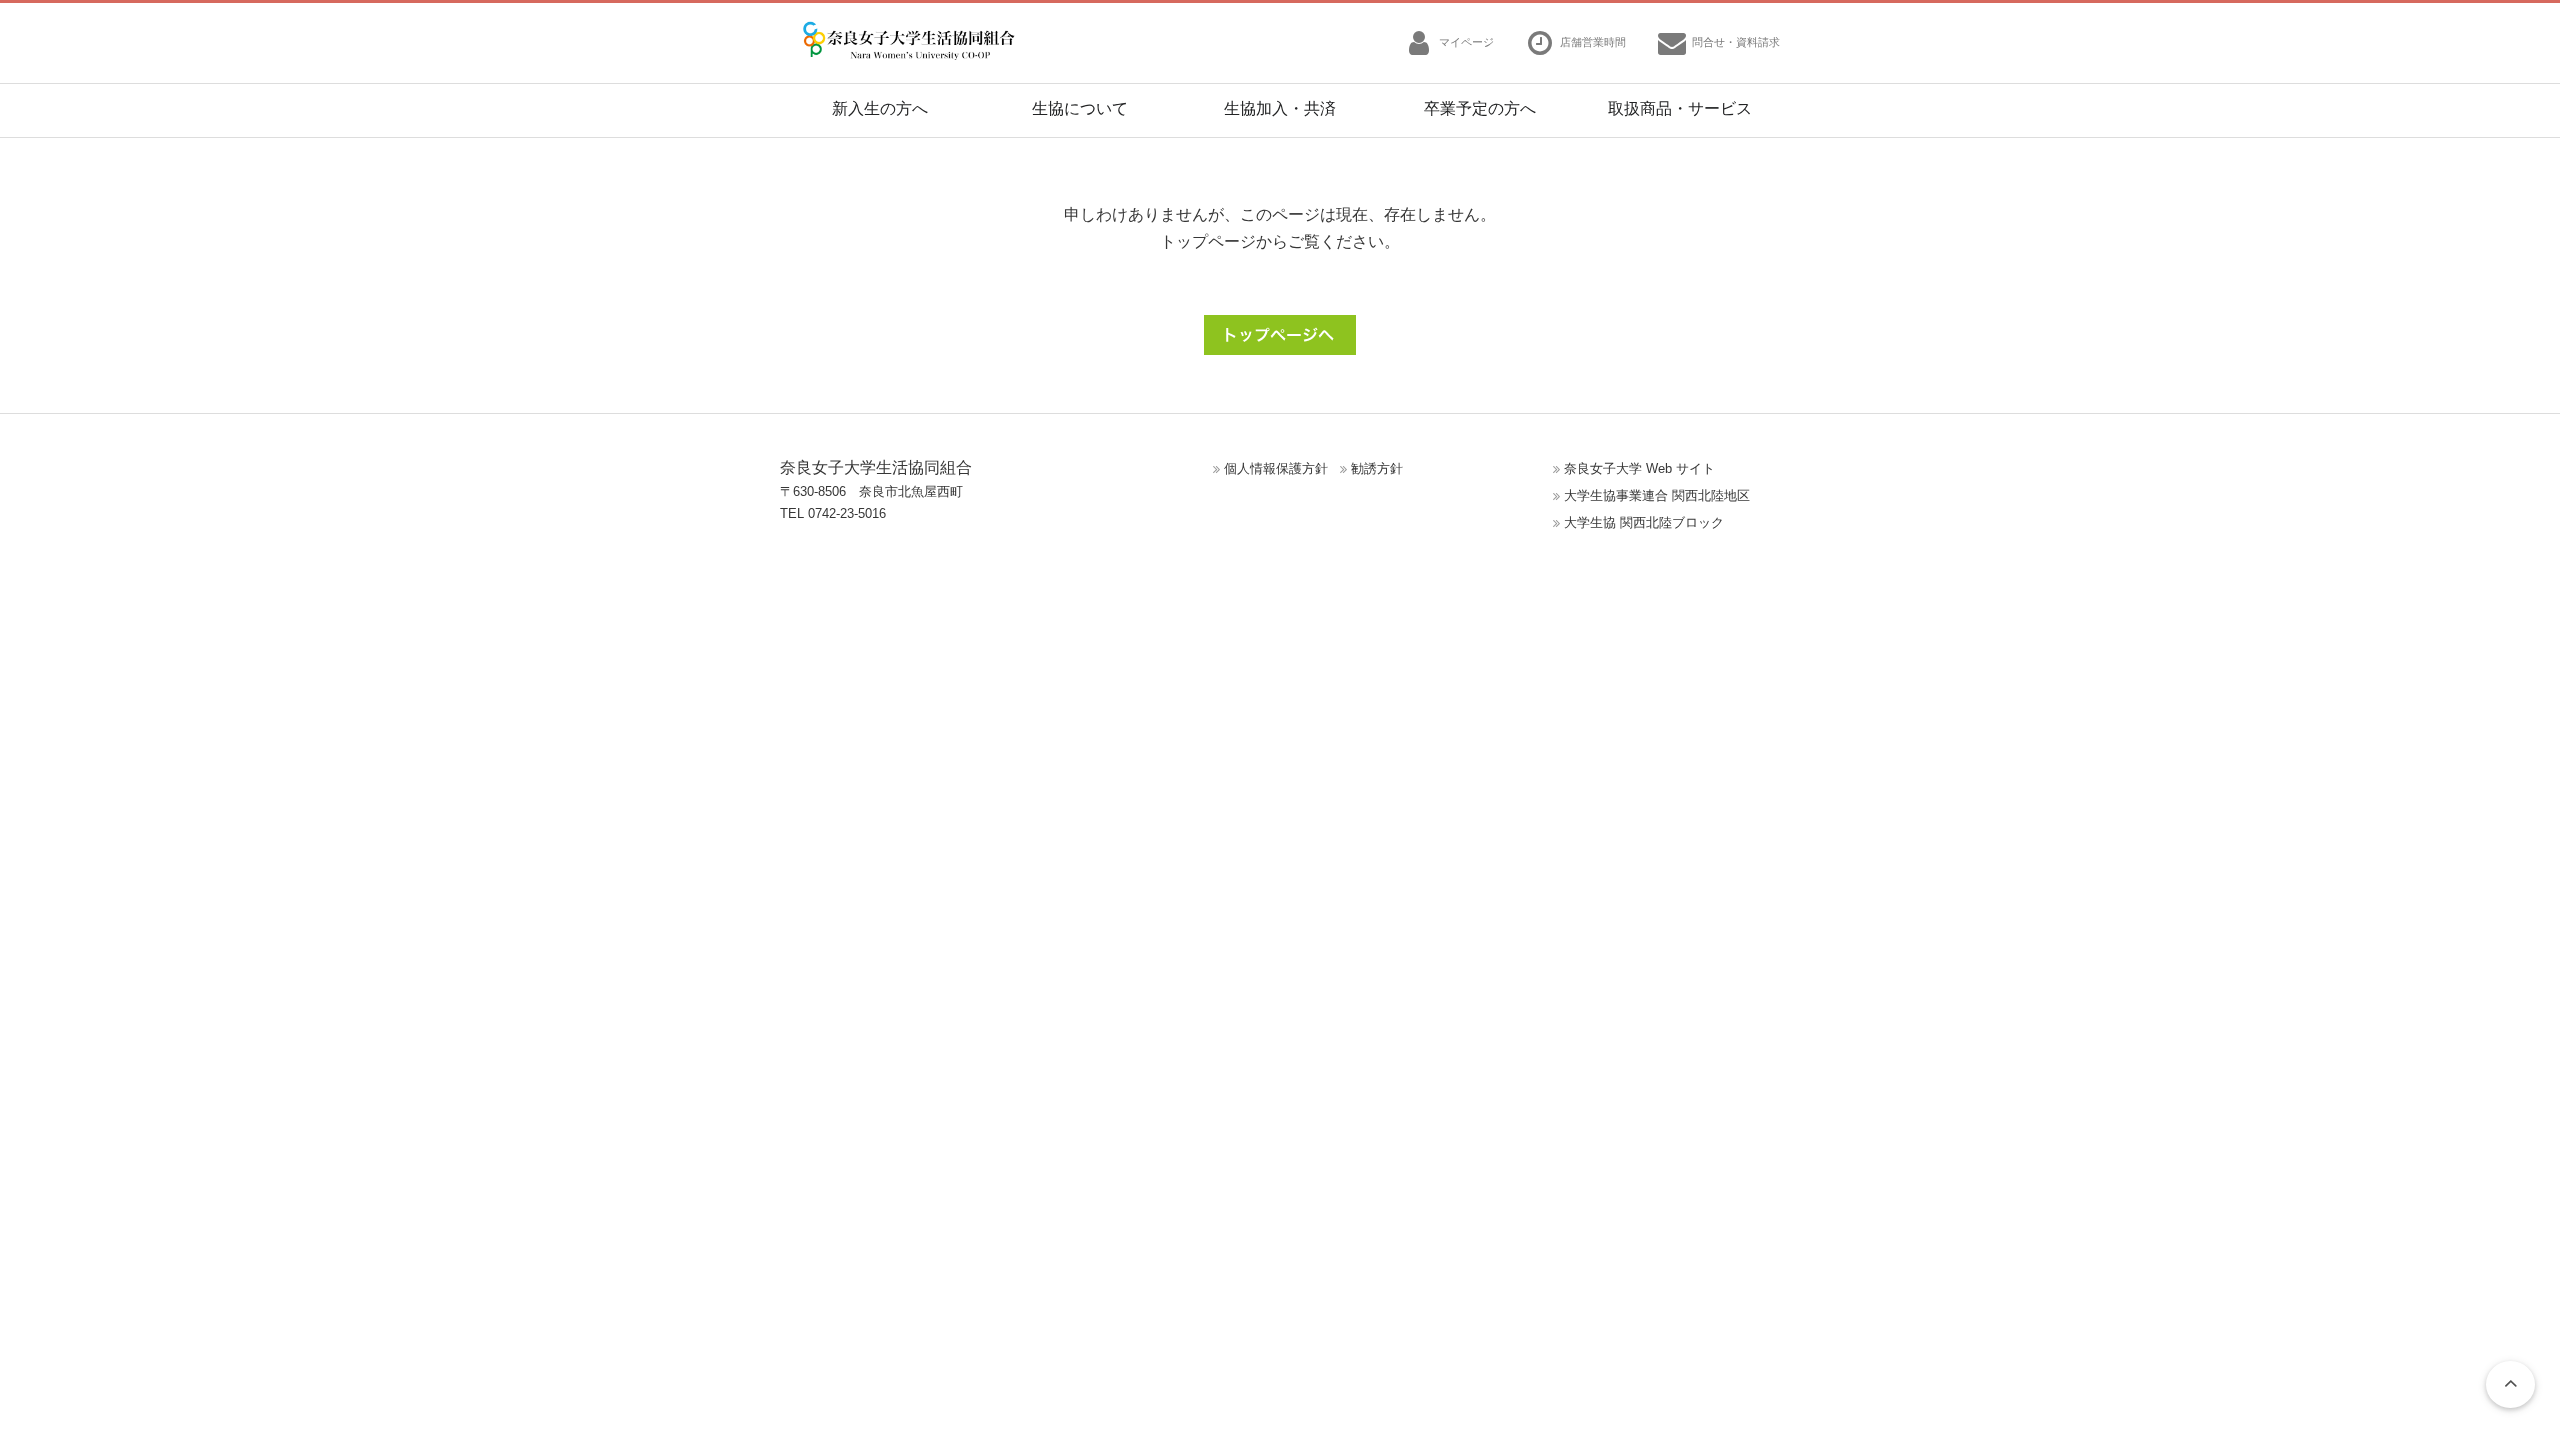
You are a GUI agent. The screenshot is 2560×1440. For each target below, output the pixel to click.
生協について (1080, 108)
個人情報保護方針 (1276, 468)
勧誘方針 (1377, 468)
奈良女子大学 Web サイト (1639, 468)
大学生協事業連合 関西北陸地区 (1657, 495)
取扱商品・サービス (1680, 108)
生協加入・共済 (1280, 108)
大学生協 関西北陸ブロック (1644, 522)
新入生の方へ (880, 108)
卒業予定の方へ (1480, 108)
